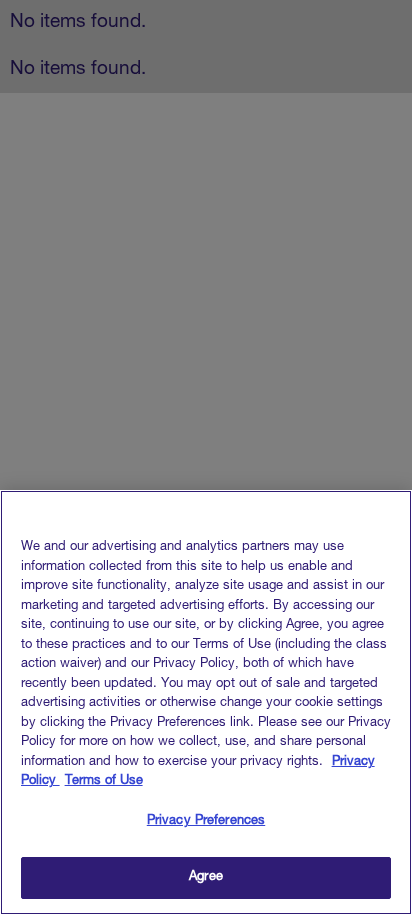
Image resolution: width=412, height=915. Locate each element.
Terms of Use (104, 781)
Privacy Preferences (206, 821)
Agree (206, 877)
